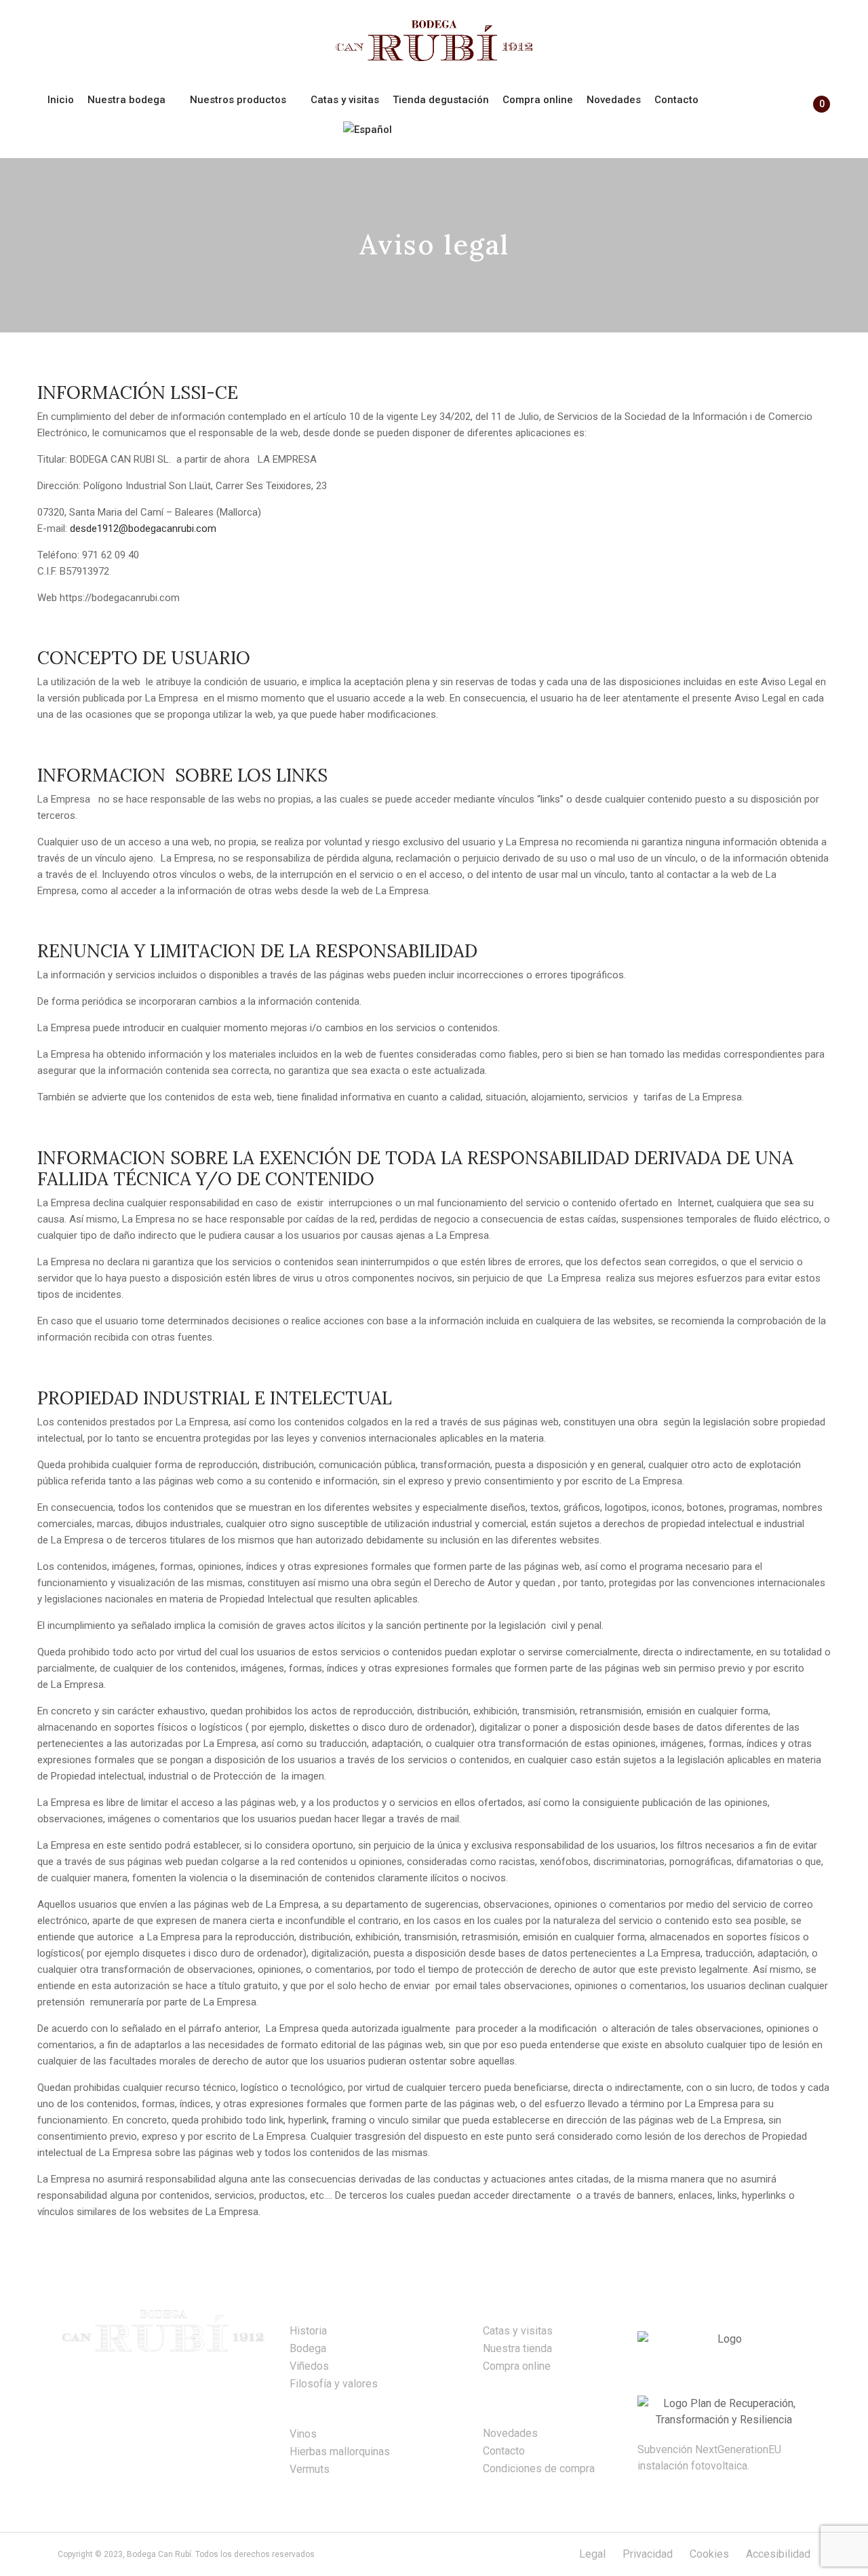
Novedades (510, 2433)
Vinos (303, 2434)
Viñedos (309, 2366)
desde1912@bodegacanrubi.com (143, 528)
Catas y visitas (518, 2331)
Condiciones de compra (539, 2468)
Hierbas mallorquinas (340, 2452)
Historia (308, 2331)
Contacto (504, 2451)
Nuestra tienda (517, 2348)
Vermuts (310, 2469)
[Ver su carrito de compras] (815, 116)
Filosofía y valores (334, 2384)
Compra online (517, 2366)
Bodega (308, 2348)
